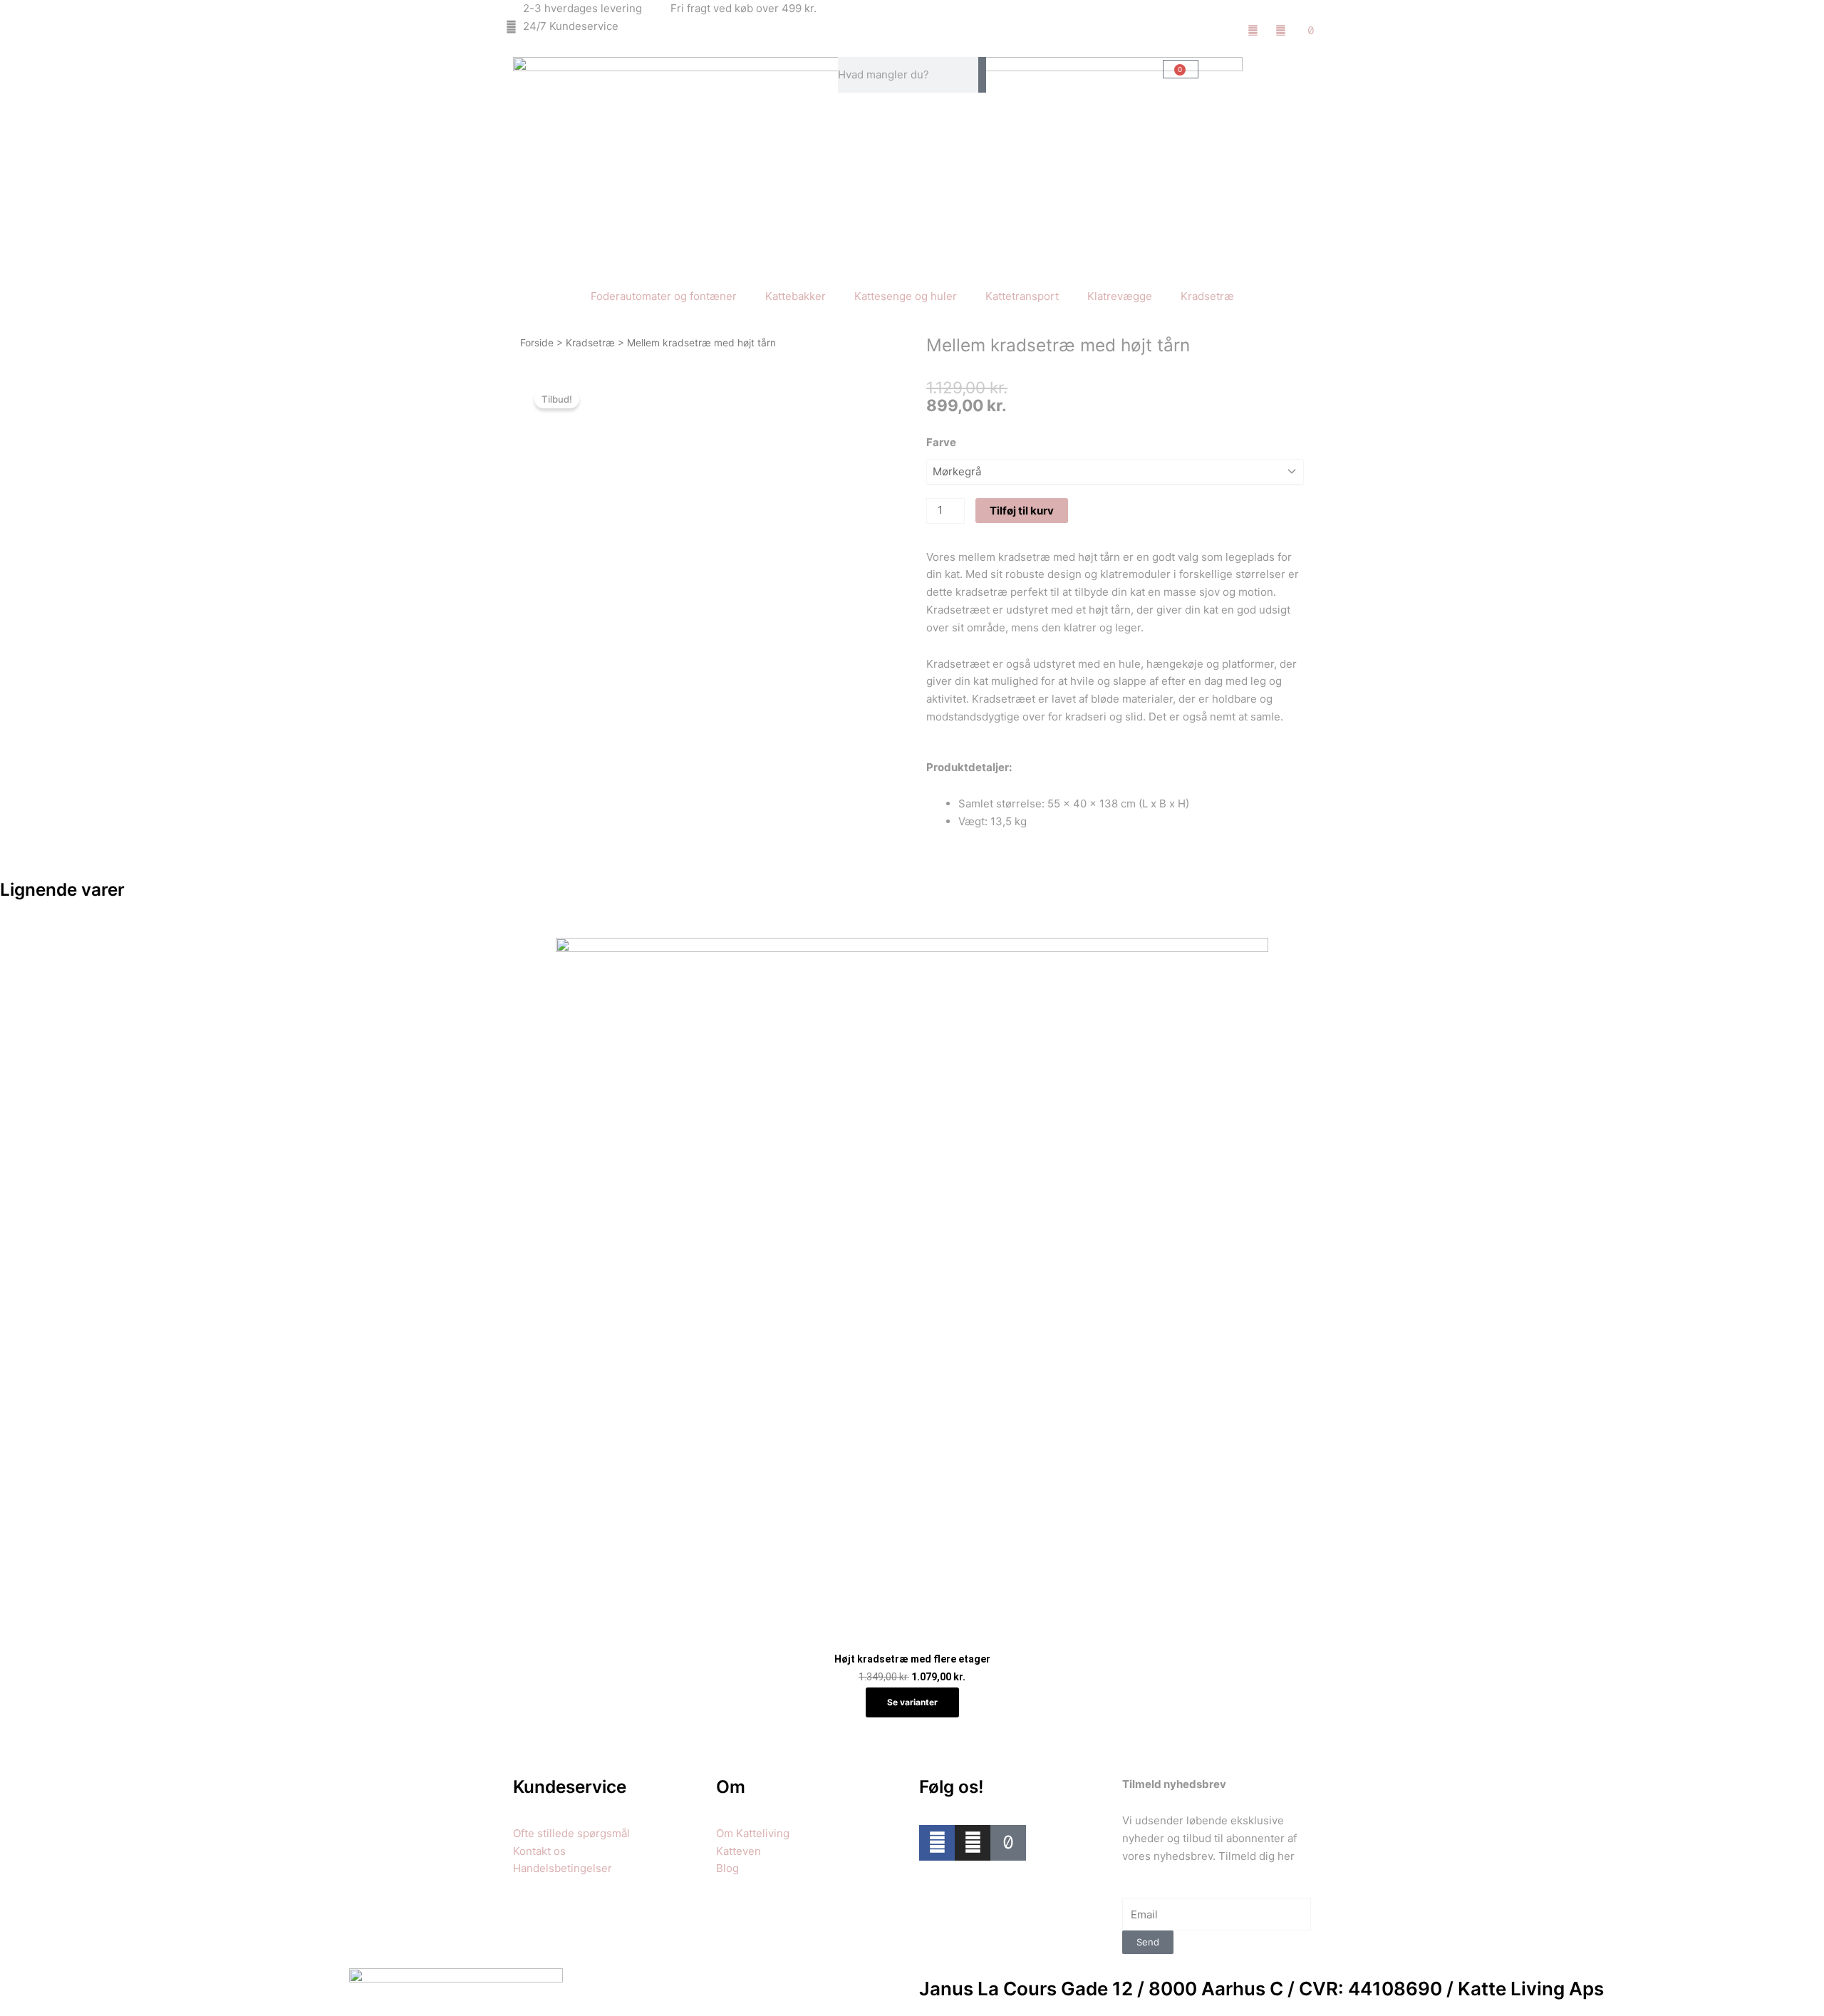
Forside (537, 343)
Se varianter (912, 1702)
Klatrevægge (1120, 296)
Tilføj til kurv (1022, 511)
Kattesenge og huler (906, 296)
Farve (941, 442)
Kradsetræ (1207, 296)
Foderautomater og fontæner (664, 296)
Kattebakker (796, 296)
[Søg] (982, 75)
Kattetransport (1022, 296)
